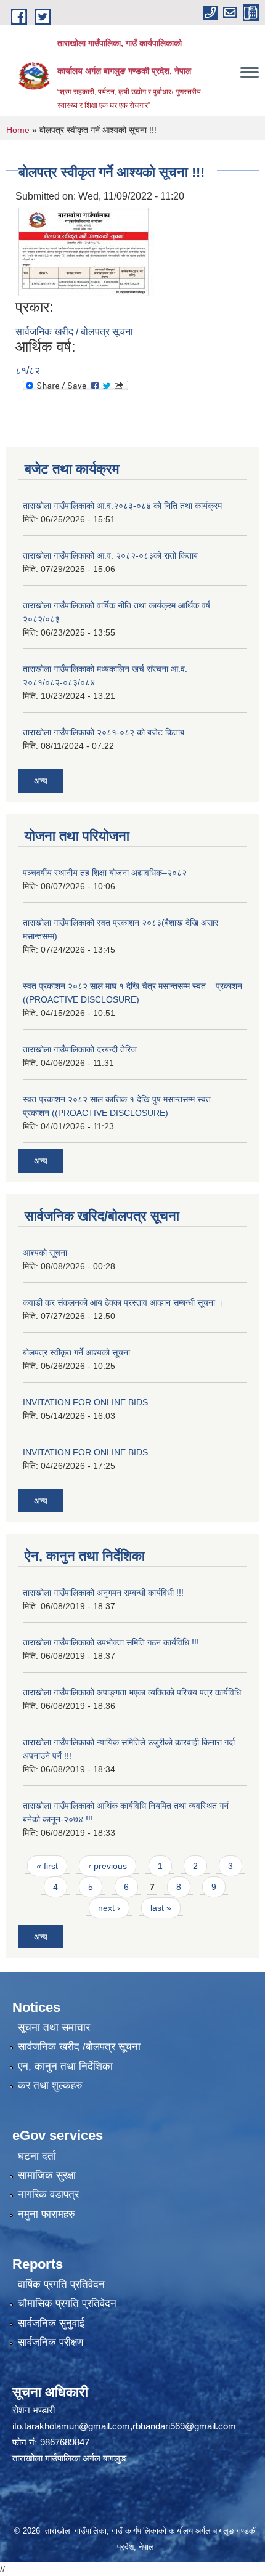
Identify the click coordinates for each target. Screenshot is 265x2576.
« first (47, 1866)
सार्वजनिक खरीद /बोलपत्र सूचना (79, 2047)
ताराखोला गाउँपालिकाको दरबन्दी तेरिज (80, 1049)
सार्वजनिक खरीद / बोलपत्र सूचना (74, 332)
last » (161, 1908)
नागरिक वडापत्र (48, 2194)
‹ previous (108, 1866)
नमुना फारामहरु (47, 2214)
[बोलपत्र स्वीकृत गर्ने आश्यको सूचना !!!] (86, 251)
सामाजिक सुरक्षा (47, 2175)
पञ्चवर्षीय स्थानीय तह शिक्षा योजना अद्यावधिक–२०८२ (105, 873)
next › (109, 1908)
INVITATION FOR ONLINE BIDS (85, 1402)
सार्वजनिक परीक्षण (51, 2342)
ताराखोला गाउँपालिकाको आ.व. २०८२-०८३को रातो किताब (110, 555)
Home (18, 130)
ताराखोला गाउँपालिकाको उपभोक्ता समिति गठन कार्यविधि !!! (111, 1642)
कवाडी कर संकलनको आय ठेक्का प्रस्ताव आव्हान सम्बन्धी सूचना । (123, 1302)
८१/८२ (28, 370)
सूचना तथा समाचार (54, 2028)
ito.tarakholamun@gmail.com (71, 2426)
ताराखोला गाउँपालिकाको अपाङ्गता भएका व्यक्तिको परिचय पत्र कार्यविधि (132, 1692)
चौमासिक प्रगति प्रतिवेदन (67, 2303)
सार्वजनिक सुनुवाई (51, 2323)
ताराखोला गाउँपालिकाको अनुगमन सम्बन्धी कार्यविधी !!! (103, 1593)
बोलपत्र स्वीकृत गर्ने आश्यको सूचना (76, 1352)
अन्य (41, 781)
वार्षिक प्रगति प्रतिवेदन (61, 2284)
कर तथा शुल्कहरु (50, 2085)
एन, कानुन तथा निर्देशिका (65, 2066)
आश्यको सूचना (45, 1253)
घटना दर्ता (37, 2156)
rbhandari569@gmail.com (184, 2426)
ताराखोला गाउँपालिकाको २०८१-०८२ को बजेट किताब (104, 732)
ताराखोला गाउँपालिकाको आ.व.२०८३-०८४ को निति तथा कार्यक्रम (122, 506)
